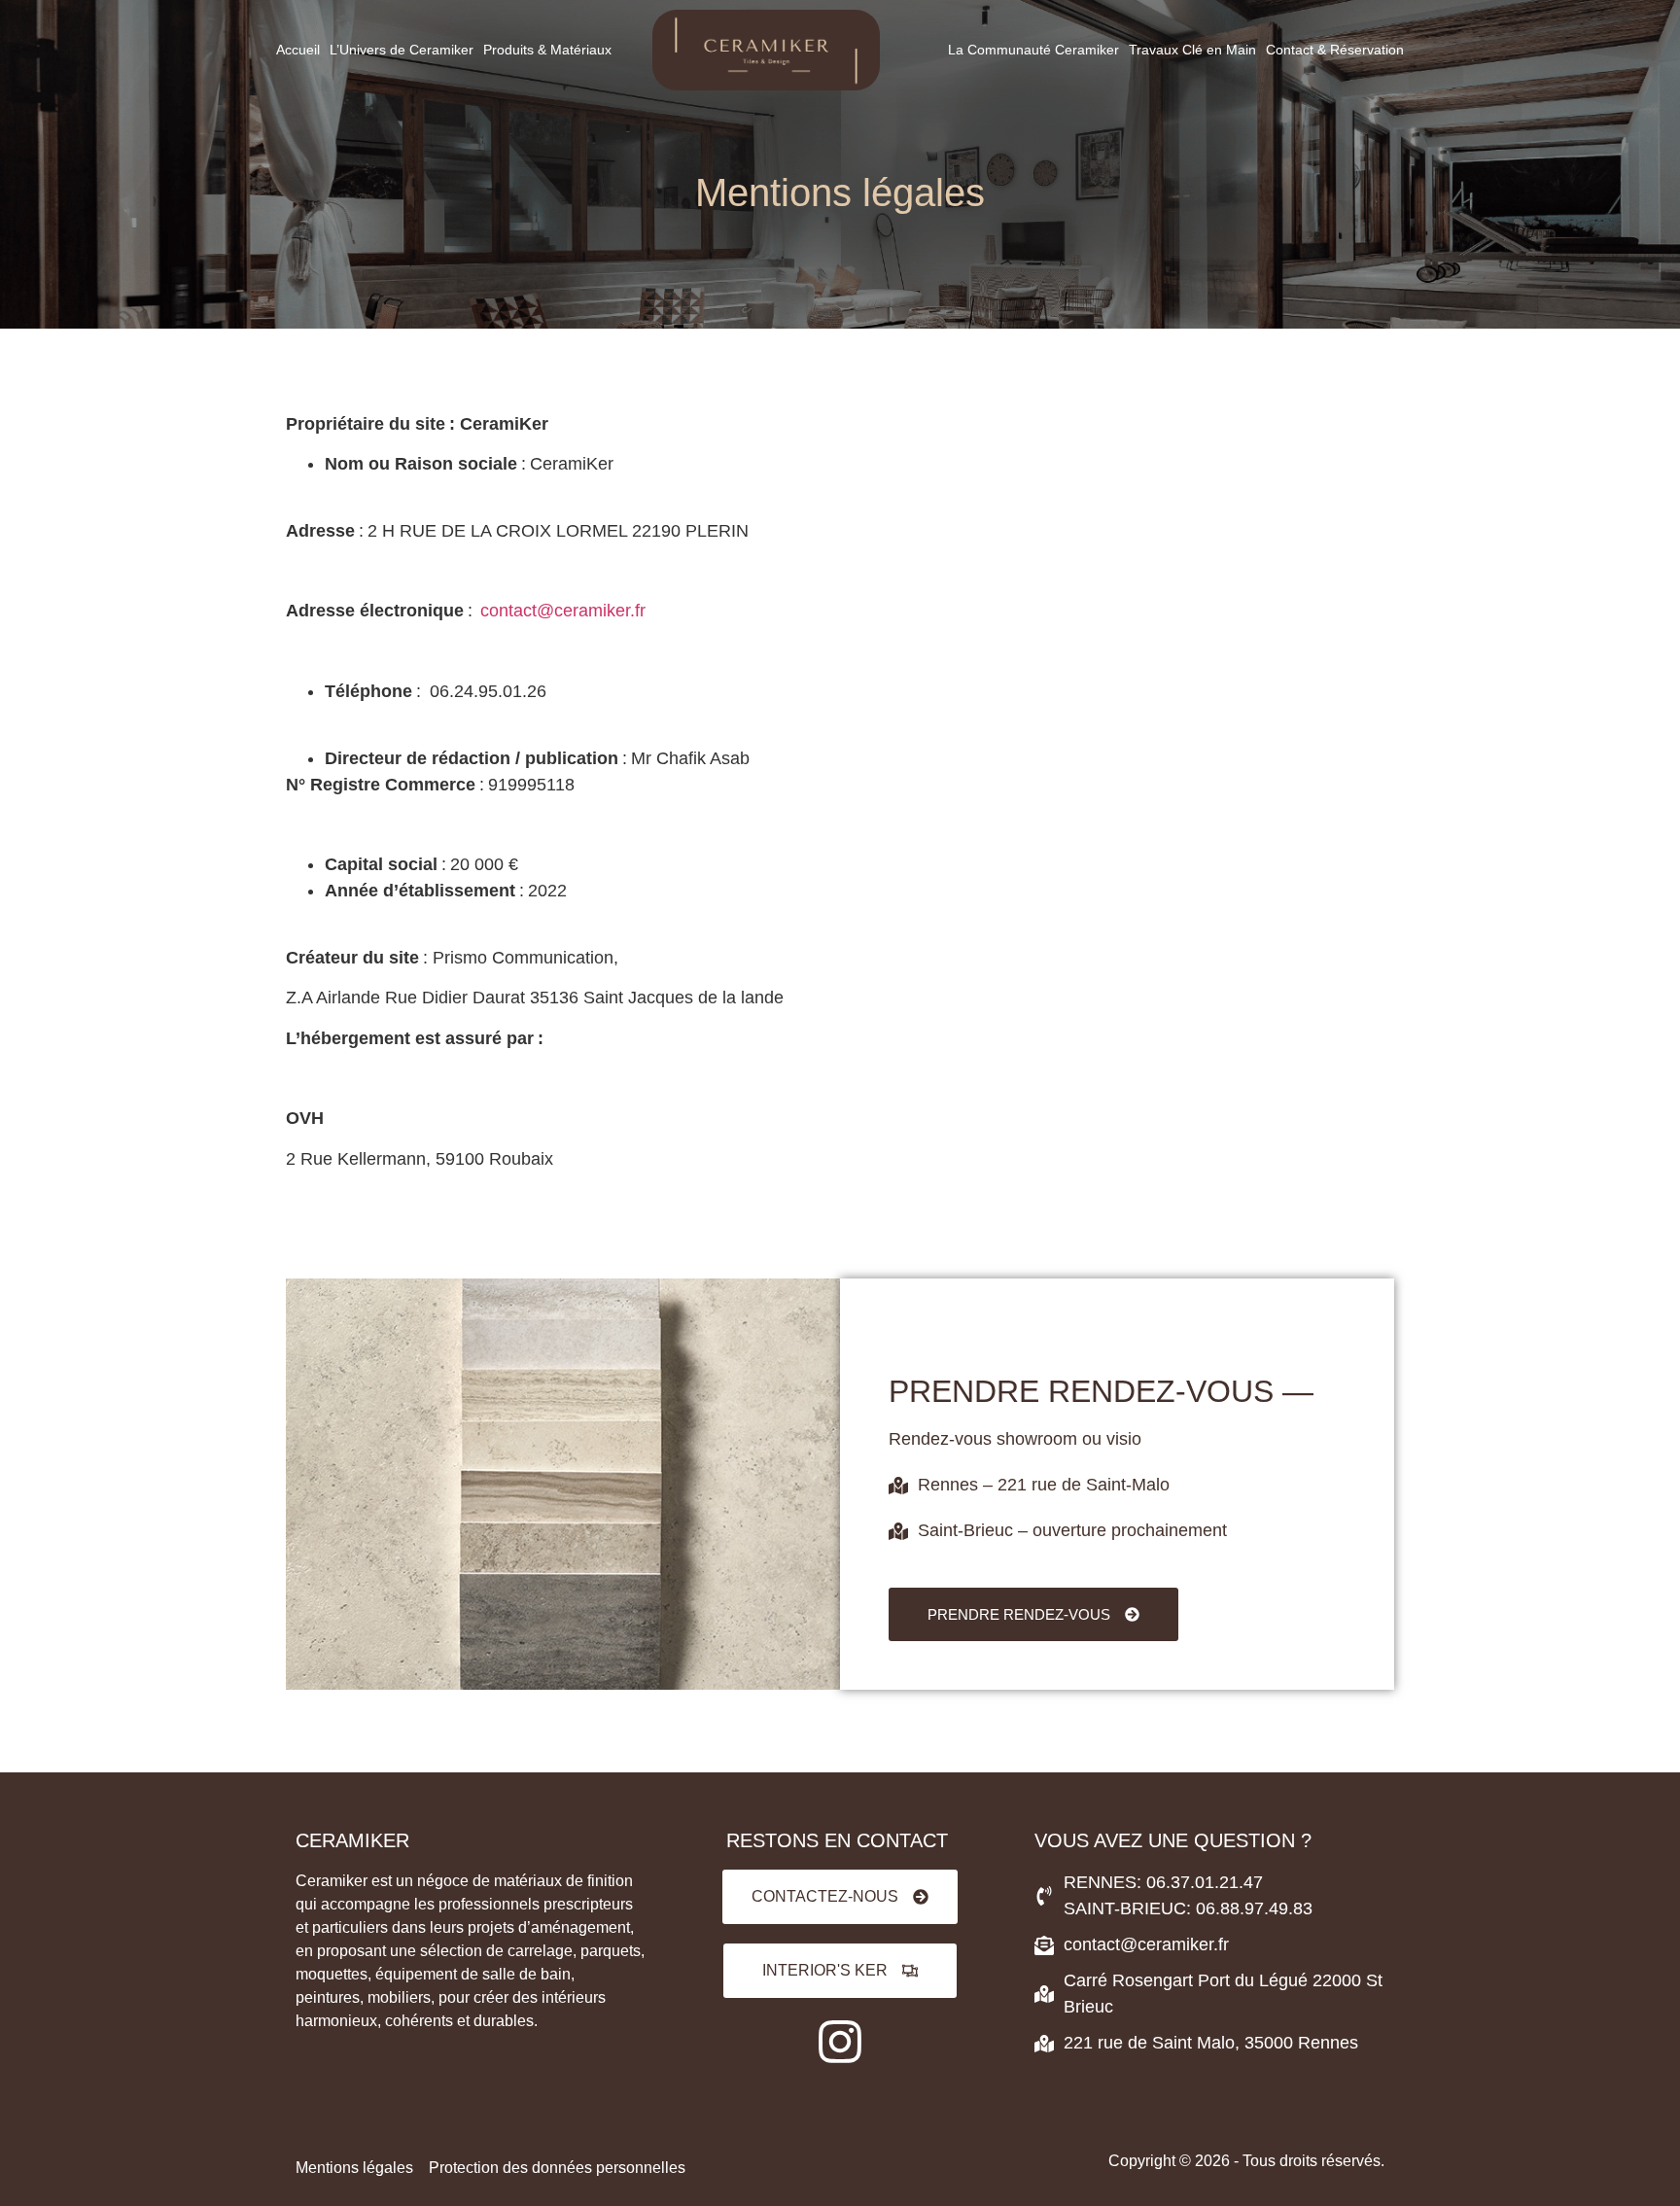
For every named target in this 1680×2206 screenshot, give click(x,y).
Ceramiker (352, 1840)
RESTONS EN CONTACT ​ (840, 1840)
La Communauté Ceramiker (1033, 50)
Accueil (298, 50)
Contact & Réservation (1335, 50)
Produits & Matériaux (547, 50)
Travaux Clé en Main (1192, 50)
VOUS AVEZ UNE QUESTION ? (1173, 1840)
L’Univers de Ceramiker (402, 50)
